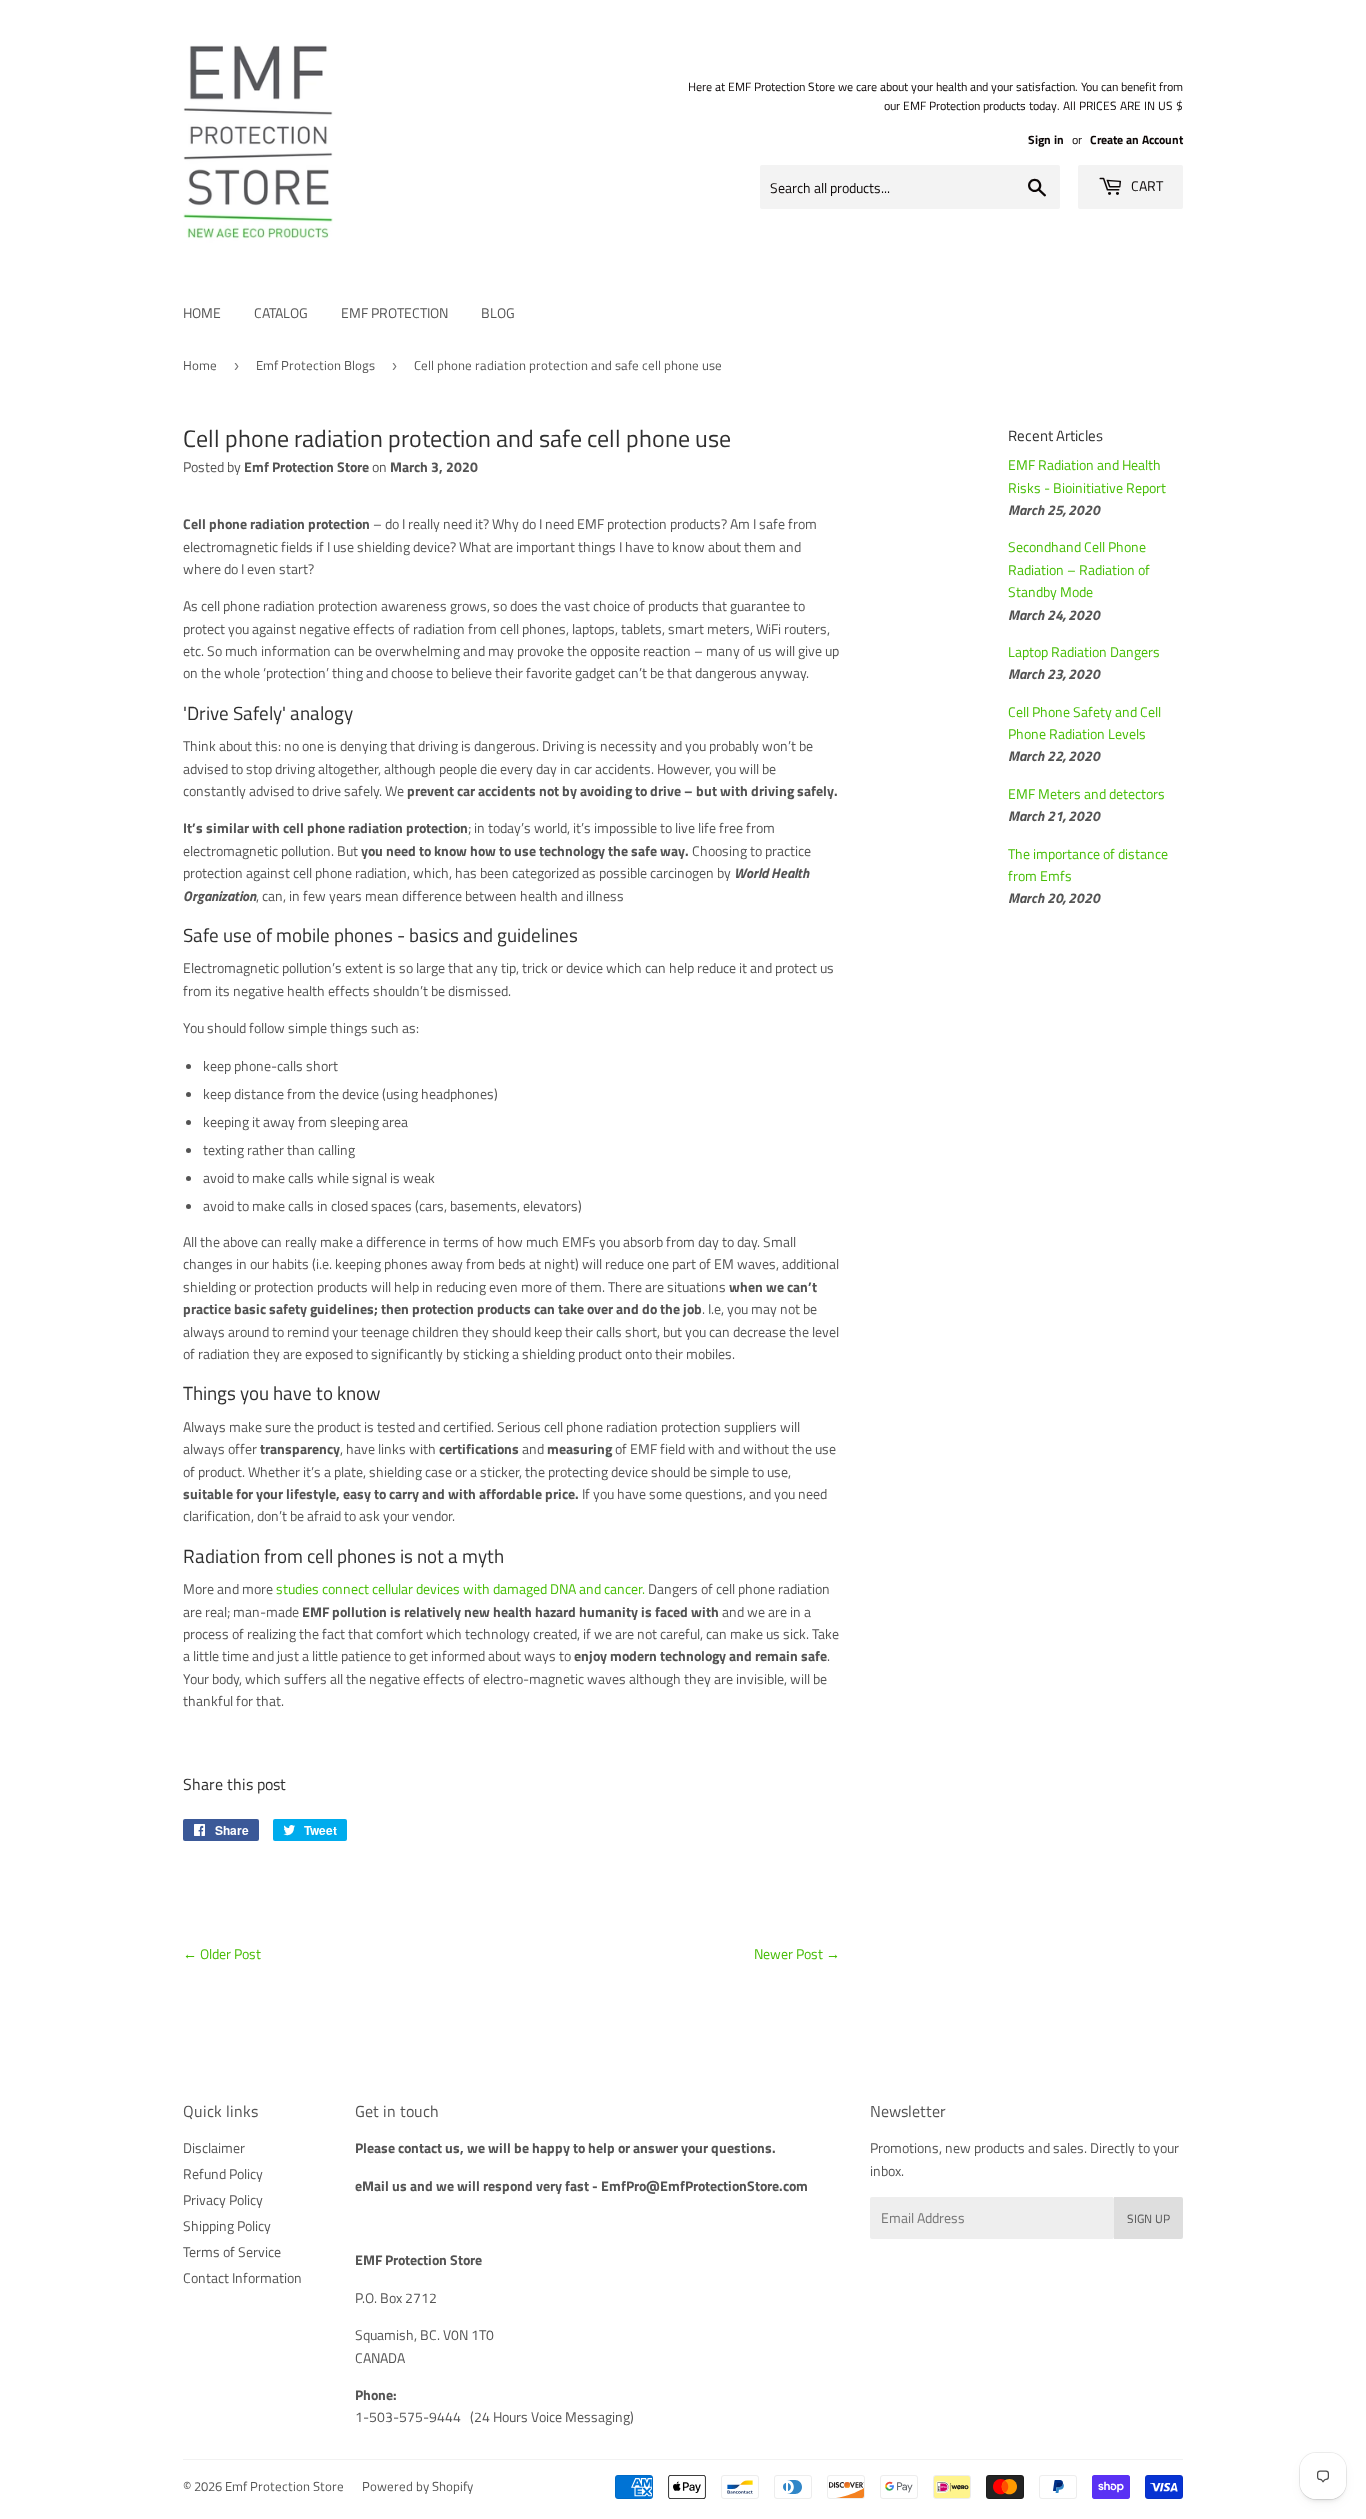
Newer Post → (797, 1953)
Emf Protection (394, 312)
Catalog (281, 312)
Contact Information (242, 2277)
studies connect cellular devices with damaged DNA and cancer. (460, 1588)
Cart (1145, 185)
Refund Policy (223, 2173)
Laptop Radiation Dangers (1084, 651)
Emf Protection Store (284, 2486)
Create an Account (1136, 140)
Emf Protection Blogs (315, 365)
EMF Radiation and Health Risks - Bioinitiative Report (1087, 475)
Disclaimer (214, 2147)
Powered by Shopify (417, 2486)
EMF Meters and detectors (1086, 793)
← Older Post (222, 1953)
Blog (498, 312)
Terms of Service (232, 2251)
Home (202, 312)
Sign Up (1148, 2218)
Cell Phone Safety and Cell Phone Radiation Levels (1084, 722)
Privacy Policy (223, 2199)
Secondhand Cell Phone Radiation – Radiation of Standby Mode (1079, 569)
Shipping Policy (227, 2225)
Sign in (1046, 140)
